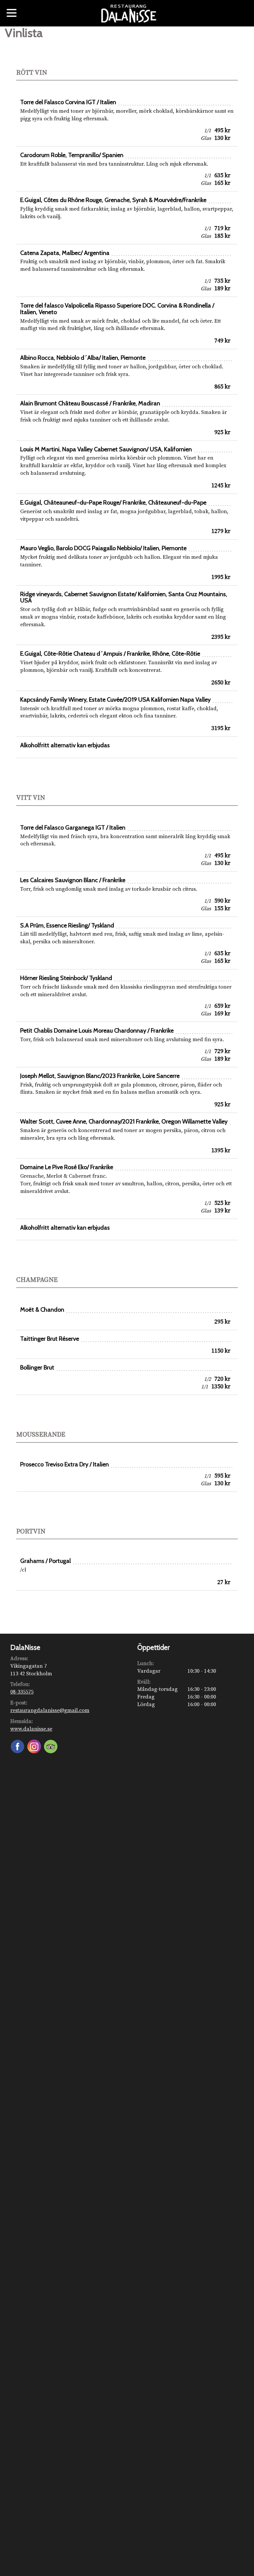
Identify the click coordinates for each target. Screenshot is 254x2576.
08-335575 (22, 1692)
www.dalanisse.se (31, 1729)
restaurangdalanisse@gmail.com (50, 1710)
